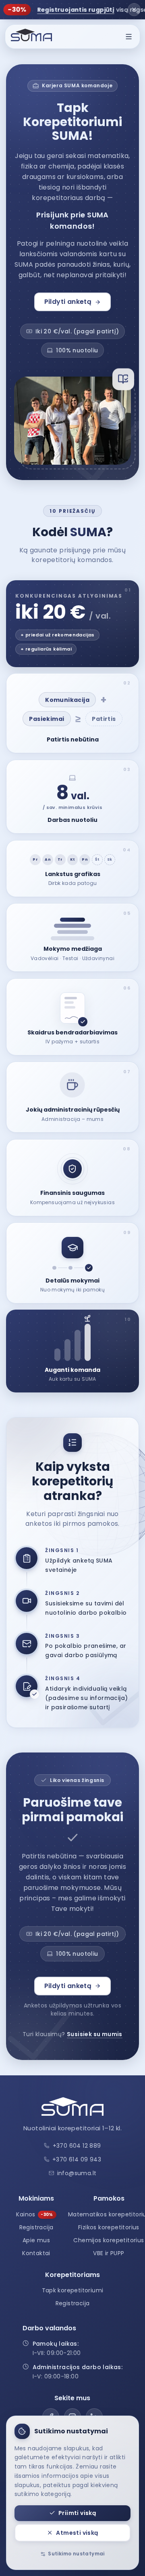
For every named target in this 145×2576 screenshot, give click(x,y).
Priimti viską (77, 2513)
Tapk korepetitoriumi (73, 2290)
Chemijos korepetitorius (109, 2240)
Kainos (34, 2214)
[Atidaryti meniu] (129, 36)
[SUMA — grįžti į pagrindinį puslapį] (31, 36)
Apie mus (36, 2240)
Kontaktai (36, 2253)
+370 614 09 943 (77, 2159)
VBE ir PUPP (109, 2253)
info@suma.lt (77, 2173)
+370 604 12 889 (77, 2146)
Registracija (36, 2227)
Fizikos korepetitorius (109, 2227)
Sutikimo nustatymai (76, 2554)
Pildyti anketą (68, 302)
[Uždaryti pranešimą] (134, 9)
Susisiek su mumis (95, 2034)
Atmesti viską (77, 2533)
